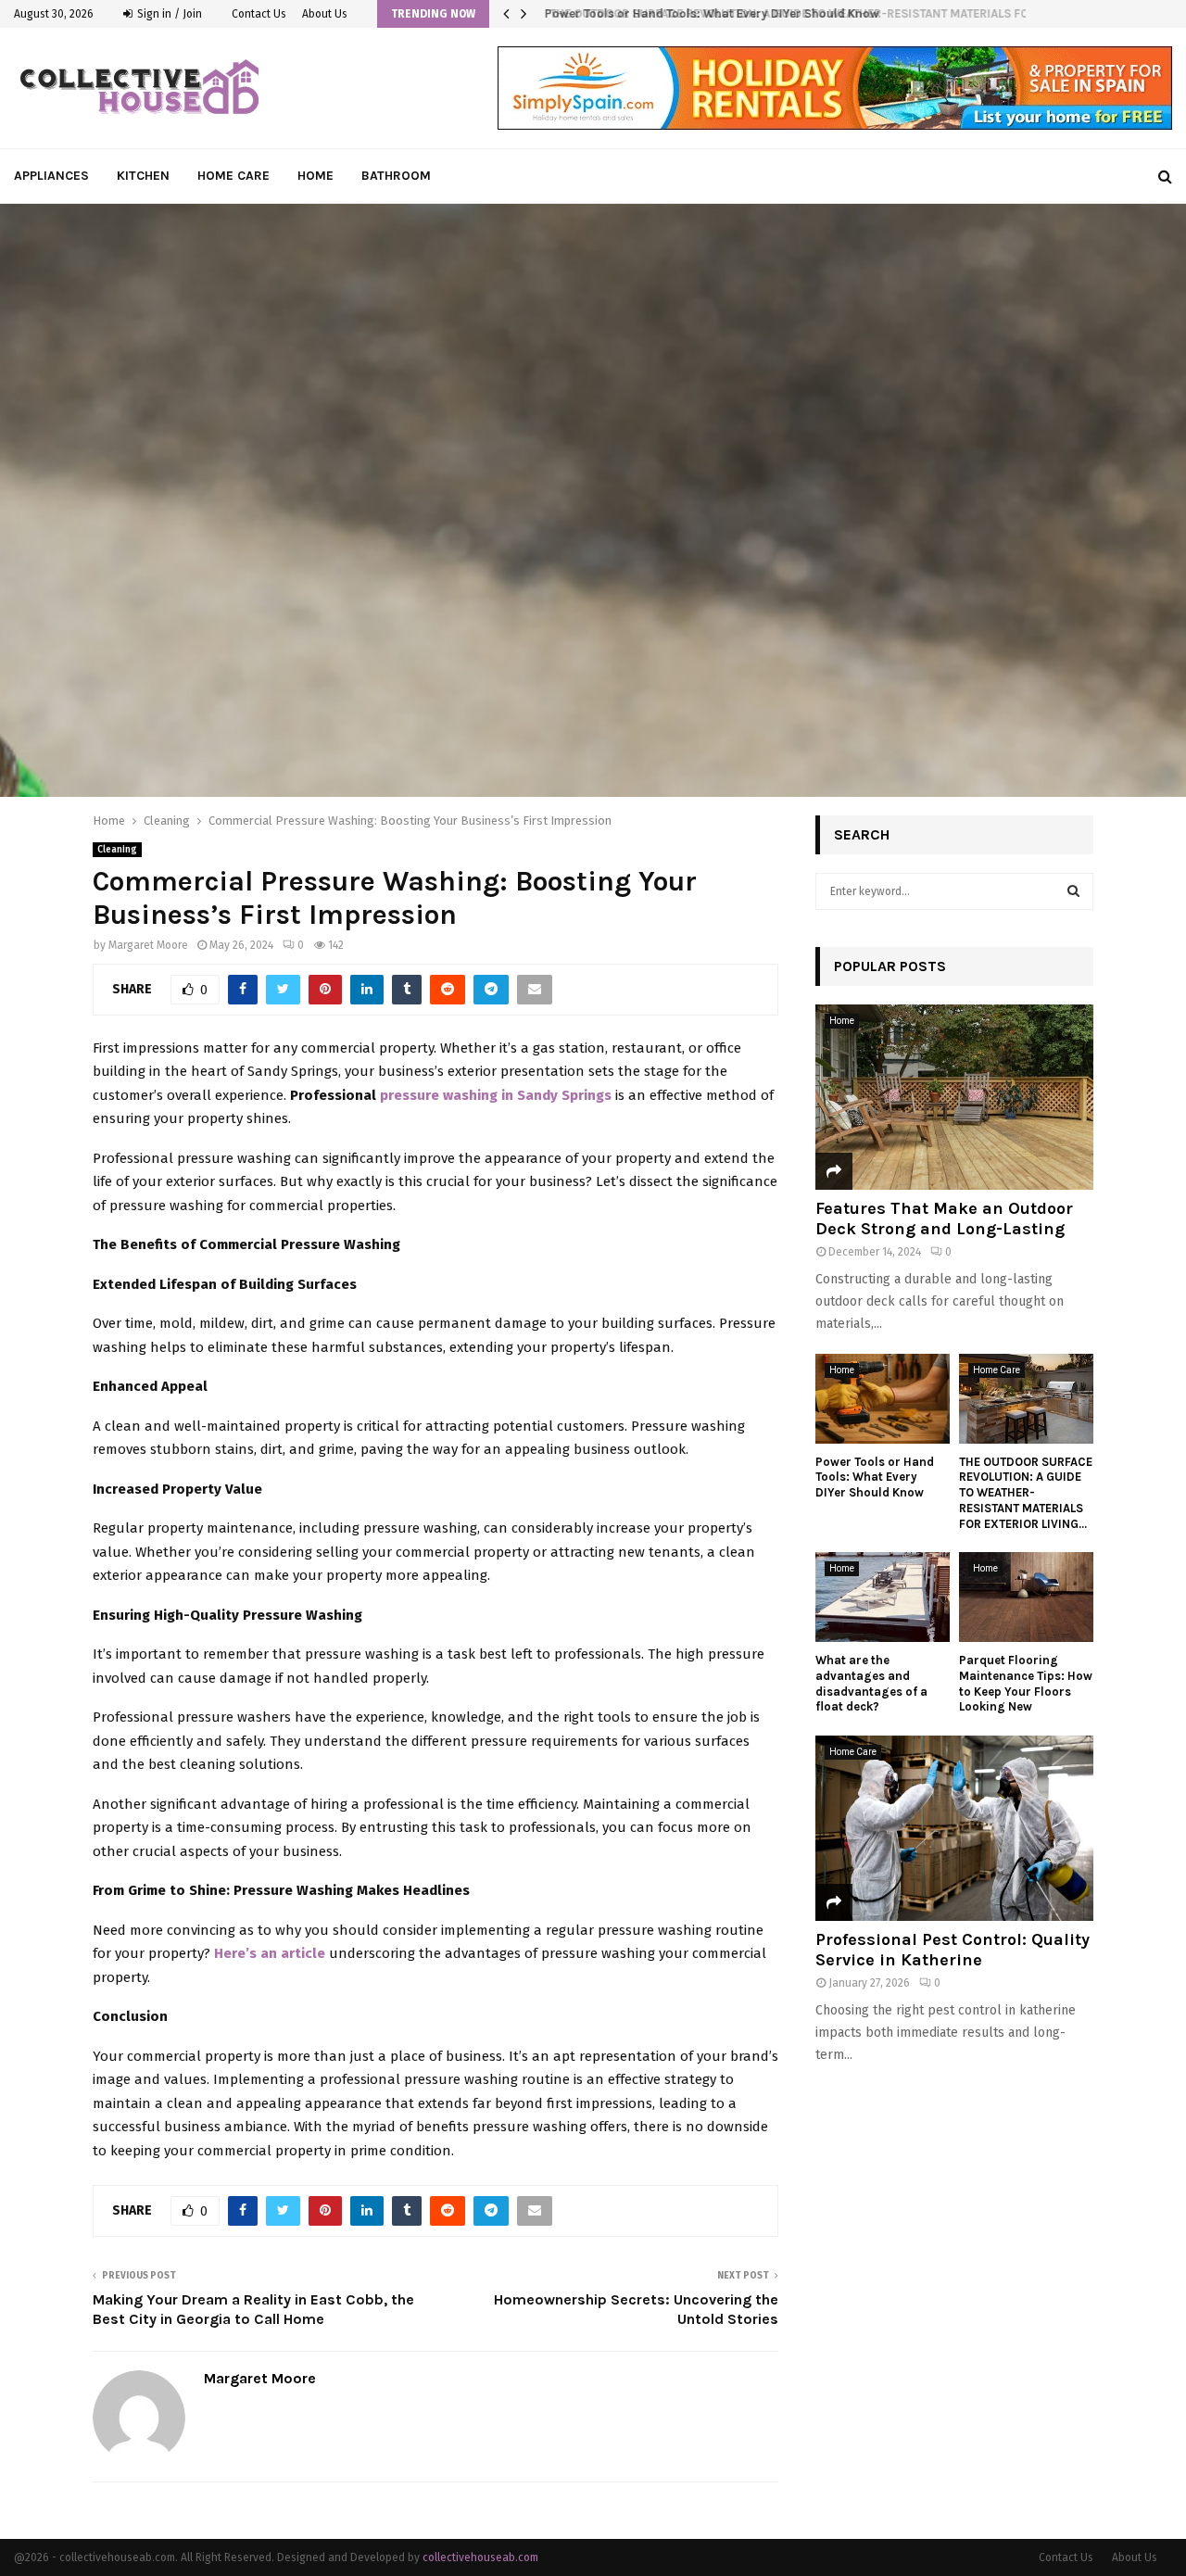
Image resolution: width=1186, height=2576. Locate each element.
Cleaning (117, 850)
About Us (325, 14)
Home (315, 176)
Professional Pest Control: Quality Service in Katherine (953, 1950)
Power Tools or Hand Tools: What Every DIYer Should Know (875, 1477)
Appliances (51, 176)
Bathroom (396, 176)
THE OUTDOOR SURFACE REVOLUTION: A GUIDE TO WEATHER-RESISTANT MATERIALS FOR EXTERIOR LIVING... (1026, 1493)
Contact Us (259, 14)
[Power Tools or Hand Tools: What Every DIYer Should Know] (883, 1399)
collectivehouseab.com (480, 2557)
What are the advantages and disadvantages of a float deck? (871, 1683)
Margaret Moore (148, 945)
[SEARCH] (1073, 891)
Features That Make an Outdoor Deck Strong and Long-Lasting (944, 1219)
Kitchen (143, 176)
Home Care (233, 176)
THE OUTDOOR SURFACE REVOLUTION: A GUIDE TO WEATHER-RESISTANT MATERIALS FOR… (788, 13)
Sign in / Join (168, 14)
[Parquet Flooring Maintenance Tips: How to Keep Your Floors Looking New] (1026, 1597)
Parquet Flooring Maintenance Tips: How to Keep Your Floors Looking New (1026, 1683)
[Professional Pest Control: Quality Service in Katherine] (954, 1828)
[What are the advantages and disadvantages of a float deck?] (883, 1597)
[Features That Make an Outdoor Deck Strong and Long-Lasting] (954, 1097)
